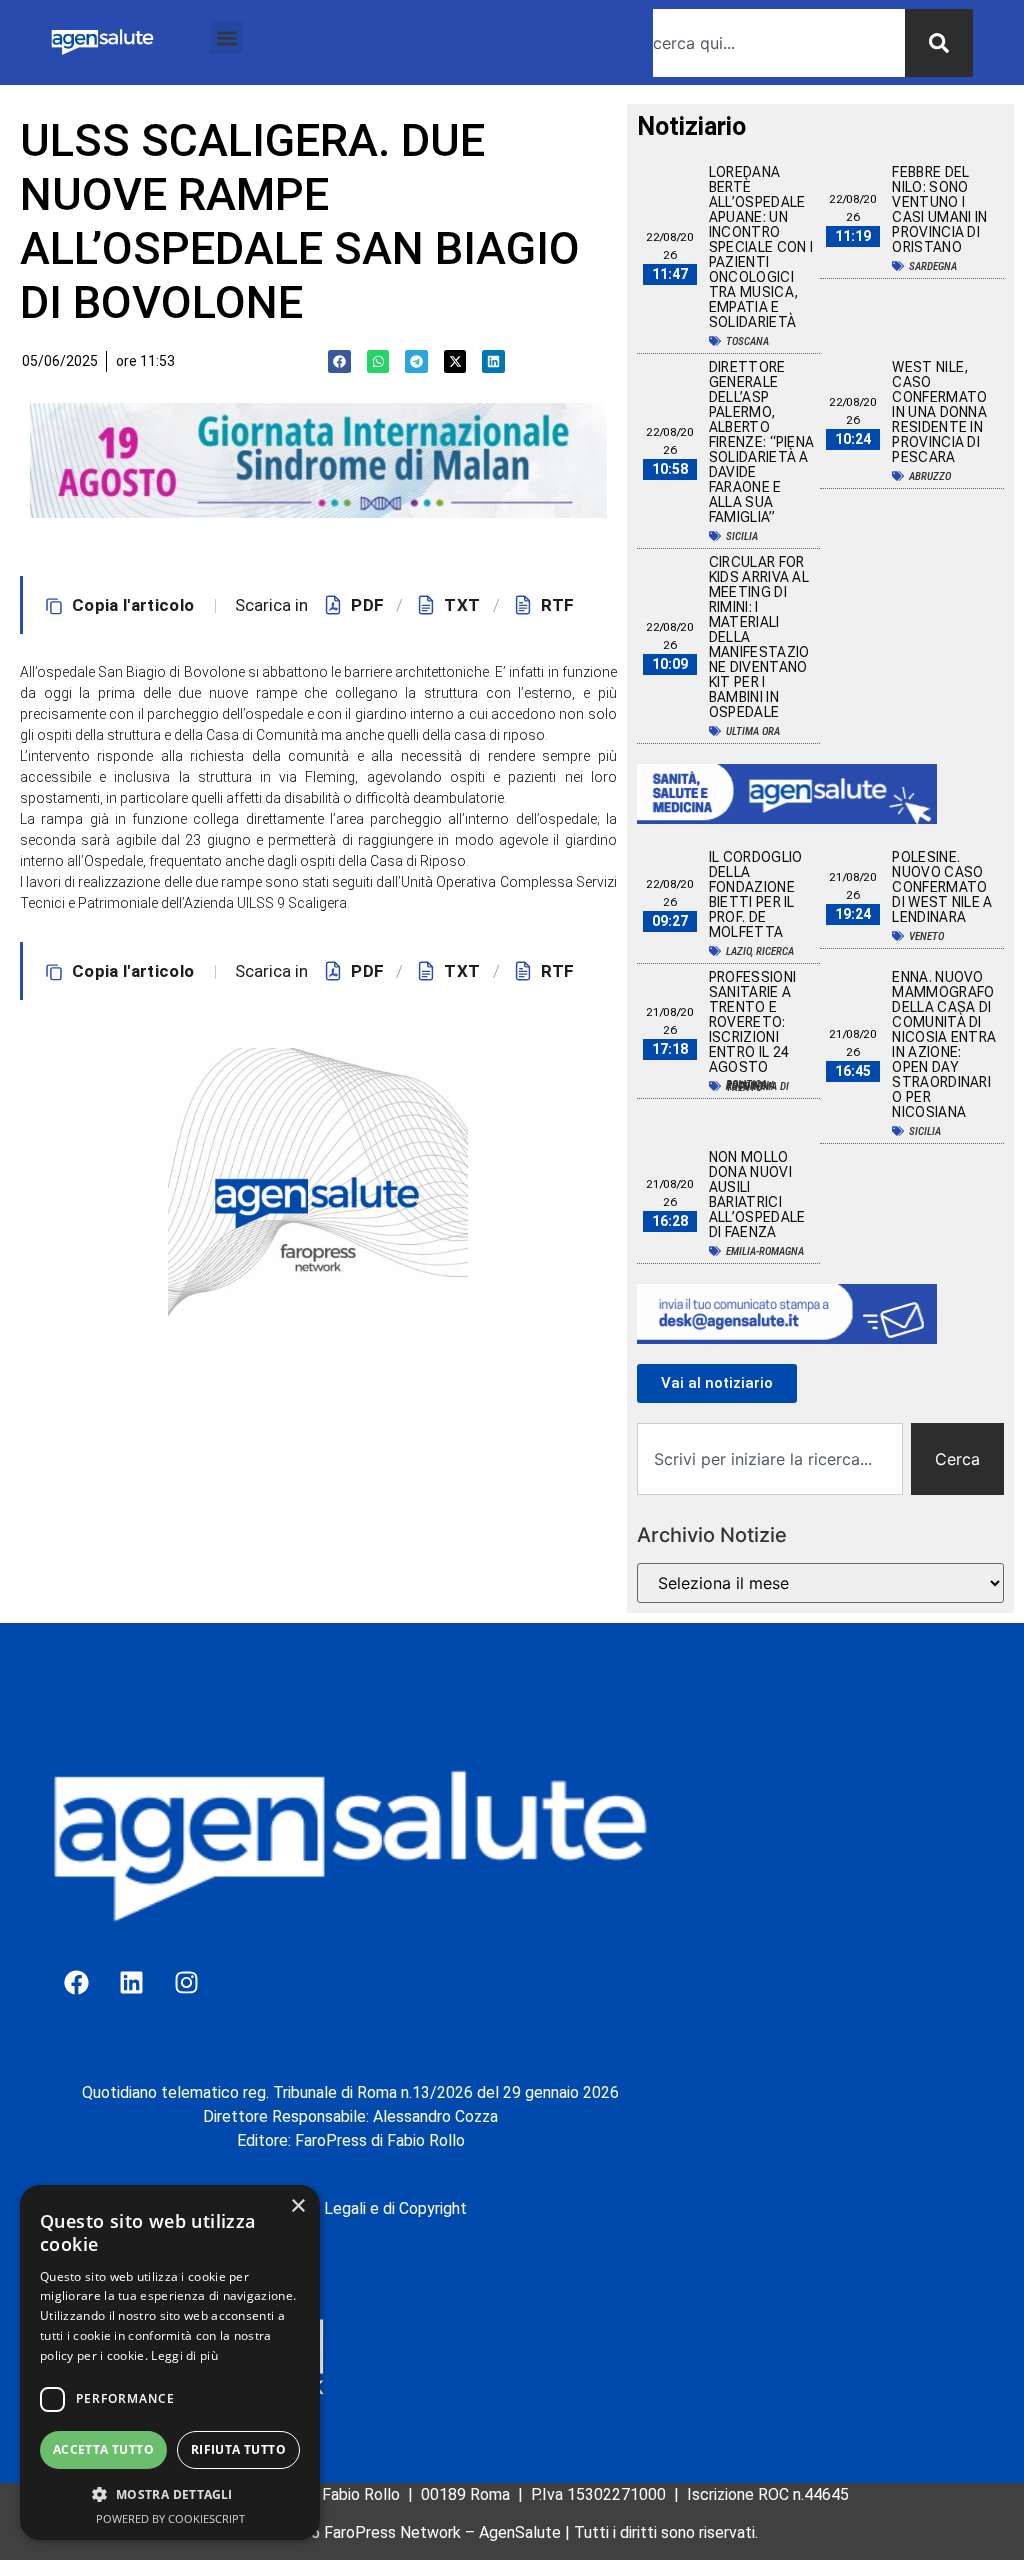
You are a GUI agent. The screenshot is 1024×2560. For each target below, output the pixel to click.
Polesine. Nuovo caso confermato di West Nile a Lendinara (942, 887)
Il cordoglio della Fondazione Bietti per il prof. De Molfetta (756, 894)
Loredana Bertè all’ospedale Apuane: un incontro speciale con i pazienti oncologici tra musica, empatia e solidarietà (761, 247)
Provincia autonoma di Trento (757, 1086)
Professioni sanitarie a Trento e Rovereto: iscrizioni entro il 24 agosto (752, 1022)
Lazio (738, 951)
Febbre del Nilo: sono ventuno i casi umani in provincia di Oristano (939, 209)
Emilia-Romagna (765, 1251)
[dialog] (170, 2362)
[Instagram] (186, 1982)
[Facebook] (76, 1982)
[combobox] (779, 43)
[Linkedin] (131, 1982)
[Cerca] (939, 43)
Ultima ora (753, 731)
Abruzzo (930, 476)
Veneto (926, 936)
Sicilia (742, 536)
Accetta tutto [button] (103, 2449)
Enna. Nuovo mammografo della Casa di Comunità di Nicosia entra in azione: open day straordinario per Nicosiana (944, 1044)
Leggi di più (184, 2355)
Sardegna (933, 266)
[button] (226, 37)
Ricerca (775, 951)
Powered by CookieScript (170, 2518)
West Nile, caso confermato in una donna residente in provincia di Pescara (939, 412)
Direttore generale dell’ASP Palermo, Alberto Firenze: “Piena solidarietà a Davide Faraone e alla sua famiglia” (762, 442)
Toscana (747, 341)
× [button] (297, 2206)
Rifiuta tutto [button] (238, 2449)
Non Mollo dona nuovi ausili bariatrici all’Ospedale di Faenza (757, 1194)
